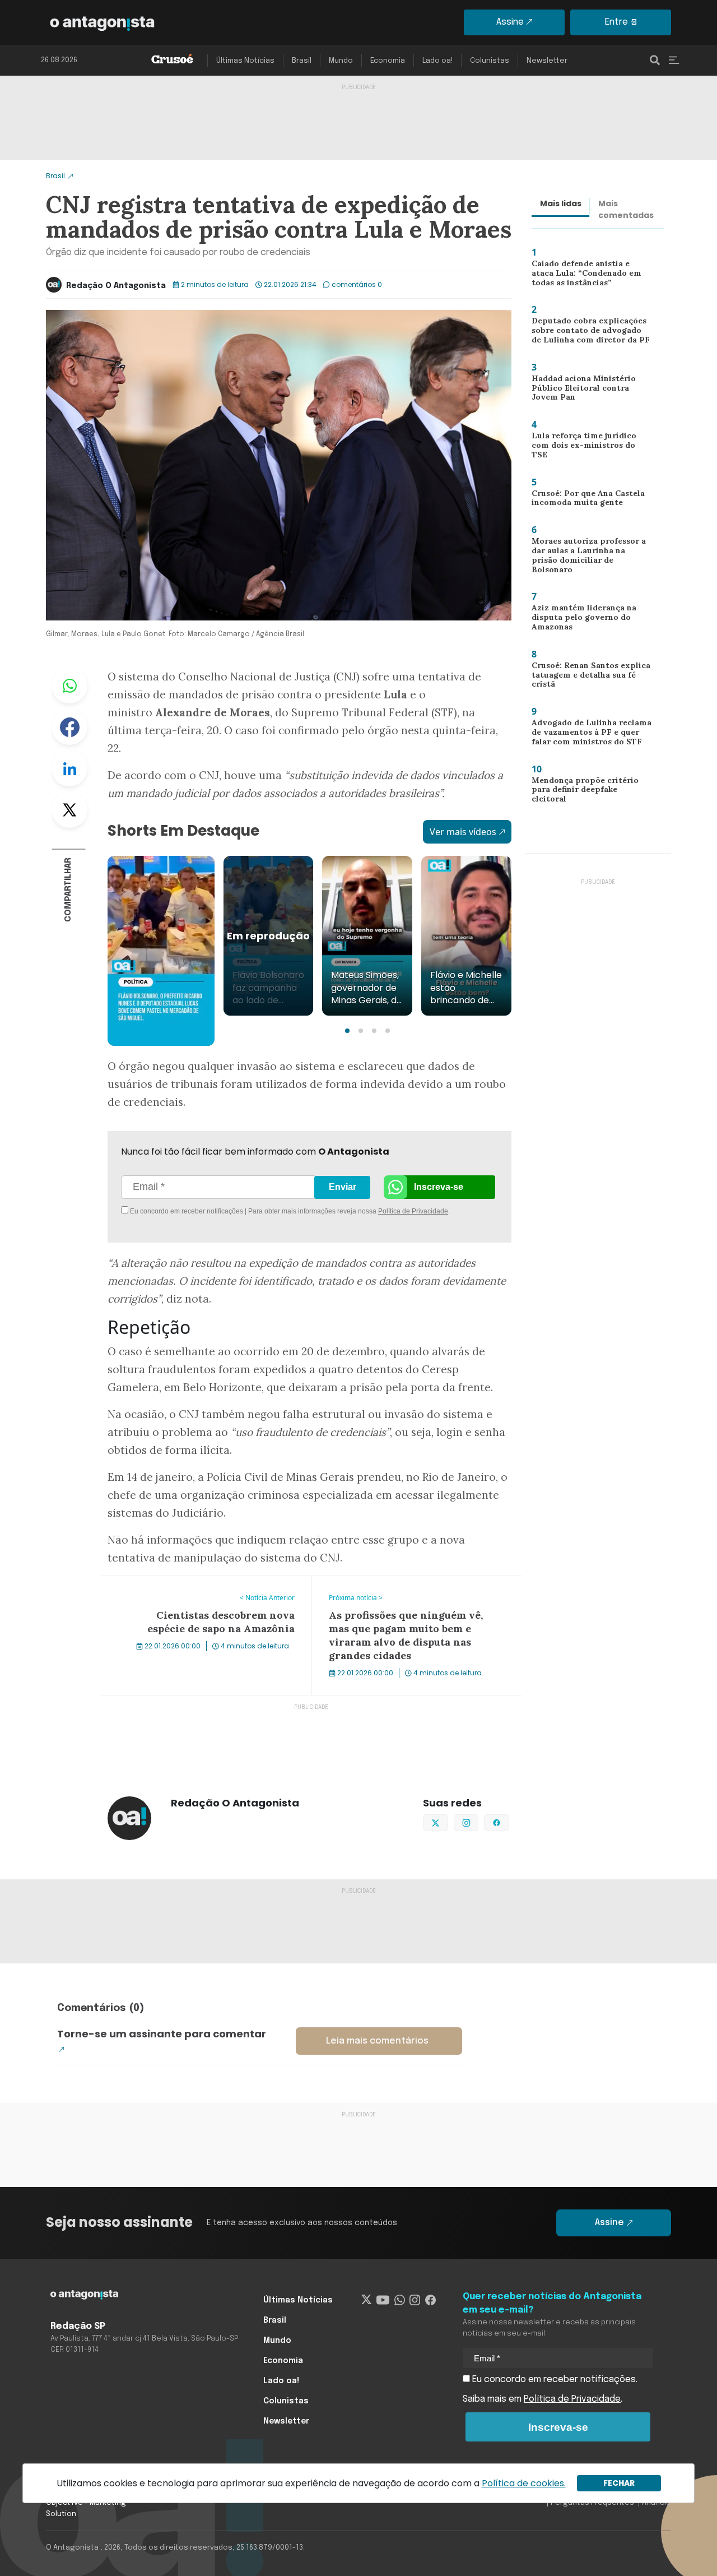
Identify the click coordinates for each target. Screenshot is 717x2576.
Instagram (478, 1822)
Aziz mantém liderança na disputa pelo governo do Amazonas (579, 620)
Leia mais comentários (377, 2041)
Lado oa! (437, 61)
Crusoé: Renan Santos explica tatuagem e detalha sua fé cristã (587, 677)
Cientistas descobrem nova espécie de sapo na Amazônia (200, 1590)
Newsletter (547, 61)
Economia (388, 61)
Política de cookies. (524, 2483)
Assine (510, 22)
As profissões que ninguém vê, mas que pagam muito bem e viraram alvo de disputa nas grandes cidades (412, 1596)
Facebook (69, 727)
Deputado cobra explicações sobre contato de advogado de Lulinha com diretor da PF (590, 333)
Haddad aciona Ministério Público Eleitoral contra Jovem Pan (588, 390)
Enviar (343, 1187)
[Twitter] (367, 2300)
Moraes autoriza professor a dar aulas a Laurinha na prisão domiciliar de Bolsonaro (589, 557)
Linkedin (69, 768)
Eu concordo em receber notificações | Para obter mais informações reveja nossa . (223, 1211)
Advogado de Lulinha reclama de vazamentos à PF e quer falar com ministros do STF (588, 735)
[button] (347, 1031)
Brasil (302, 61)
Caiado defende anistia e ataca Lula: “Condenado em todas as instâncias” (590, 275)
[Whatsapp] (400, 2300)
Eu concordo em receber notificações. (554, 2380)
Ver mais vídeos (463, 832)
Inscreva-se (439, 1187)
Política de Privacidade (413, 1211)
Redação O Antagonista (116, 286)
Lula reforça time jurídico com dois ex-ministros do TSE (588, 444)
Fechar (619, 2483)
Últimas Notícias (245, 61)
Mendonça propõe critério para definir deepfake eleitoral (592, 789)
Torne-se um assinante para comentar (162, 2034)
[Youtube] (383, 2300)
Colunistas (490, 61)
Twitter (69, 810)
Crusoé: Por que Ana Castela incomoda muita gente (585, 501)
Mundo (341, 61)
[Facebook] (430, 2300)
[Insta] (415, 2300)
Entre (616, 22)
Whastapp (69, 685)
